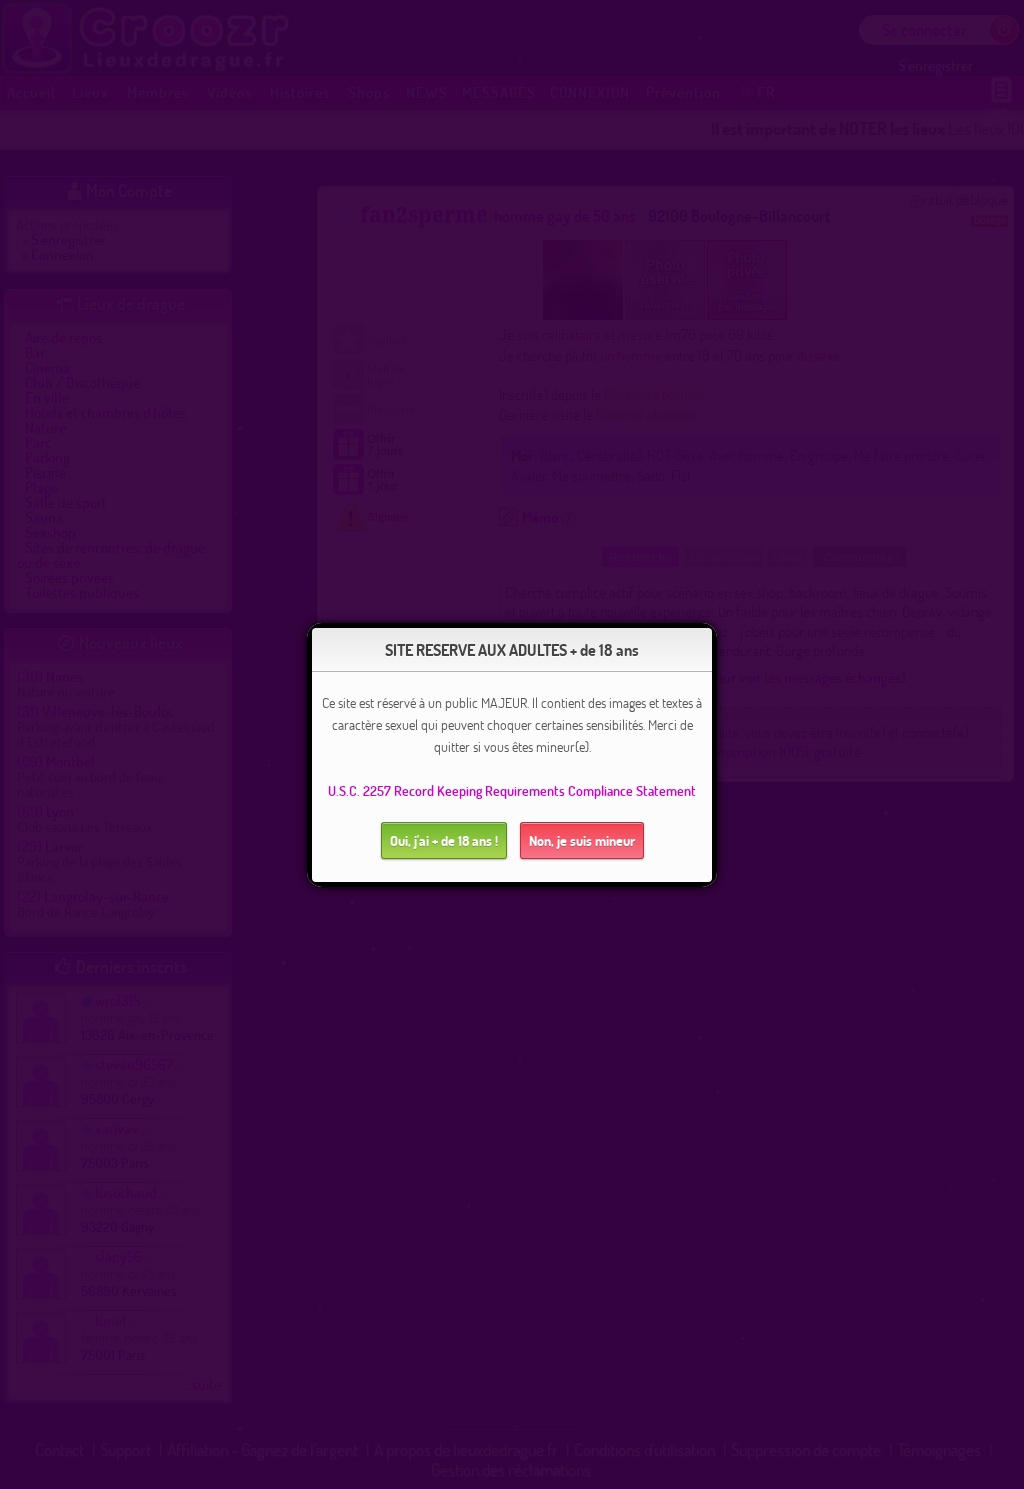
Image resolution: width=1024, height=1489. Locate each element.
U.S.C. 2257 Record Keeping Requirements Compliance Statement (512, 790)
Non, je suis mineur (582, 840)
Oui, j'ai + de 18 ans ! (444, 840)
